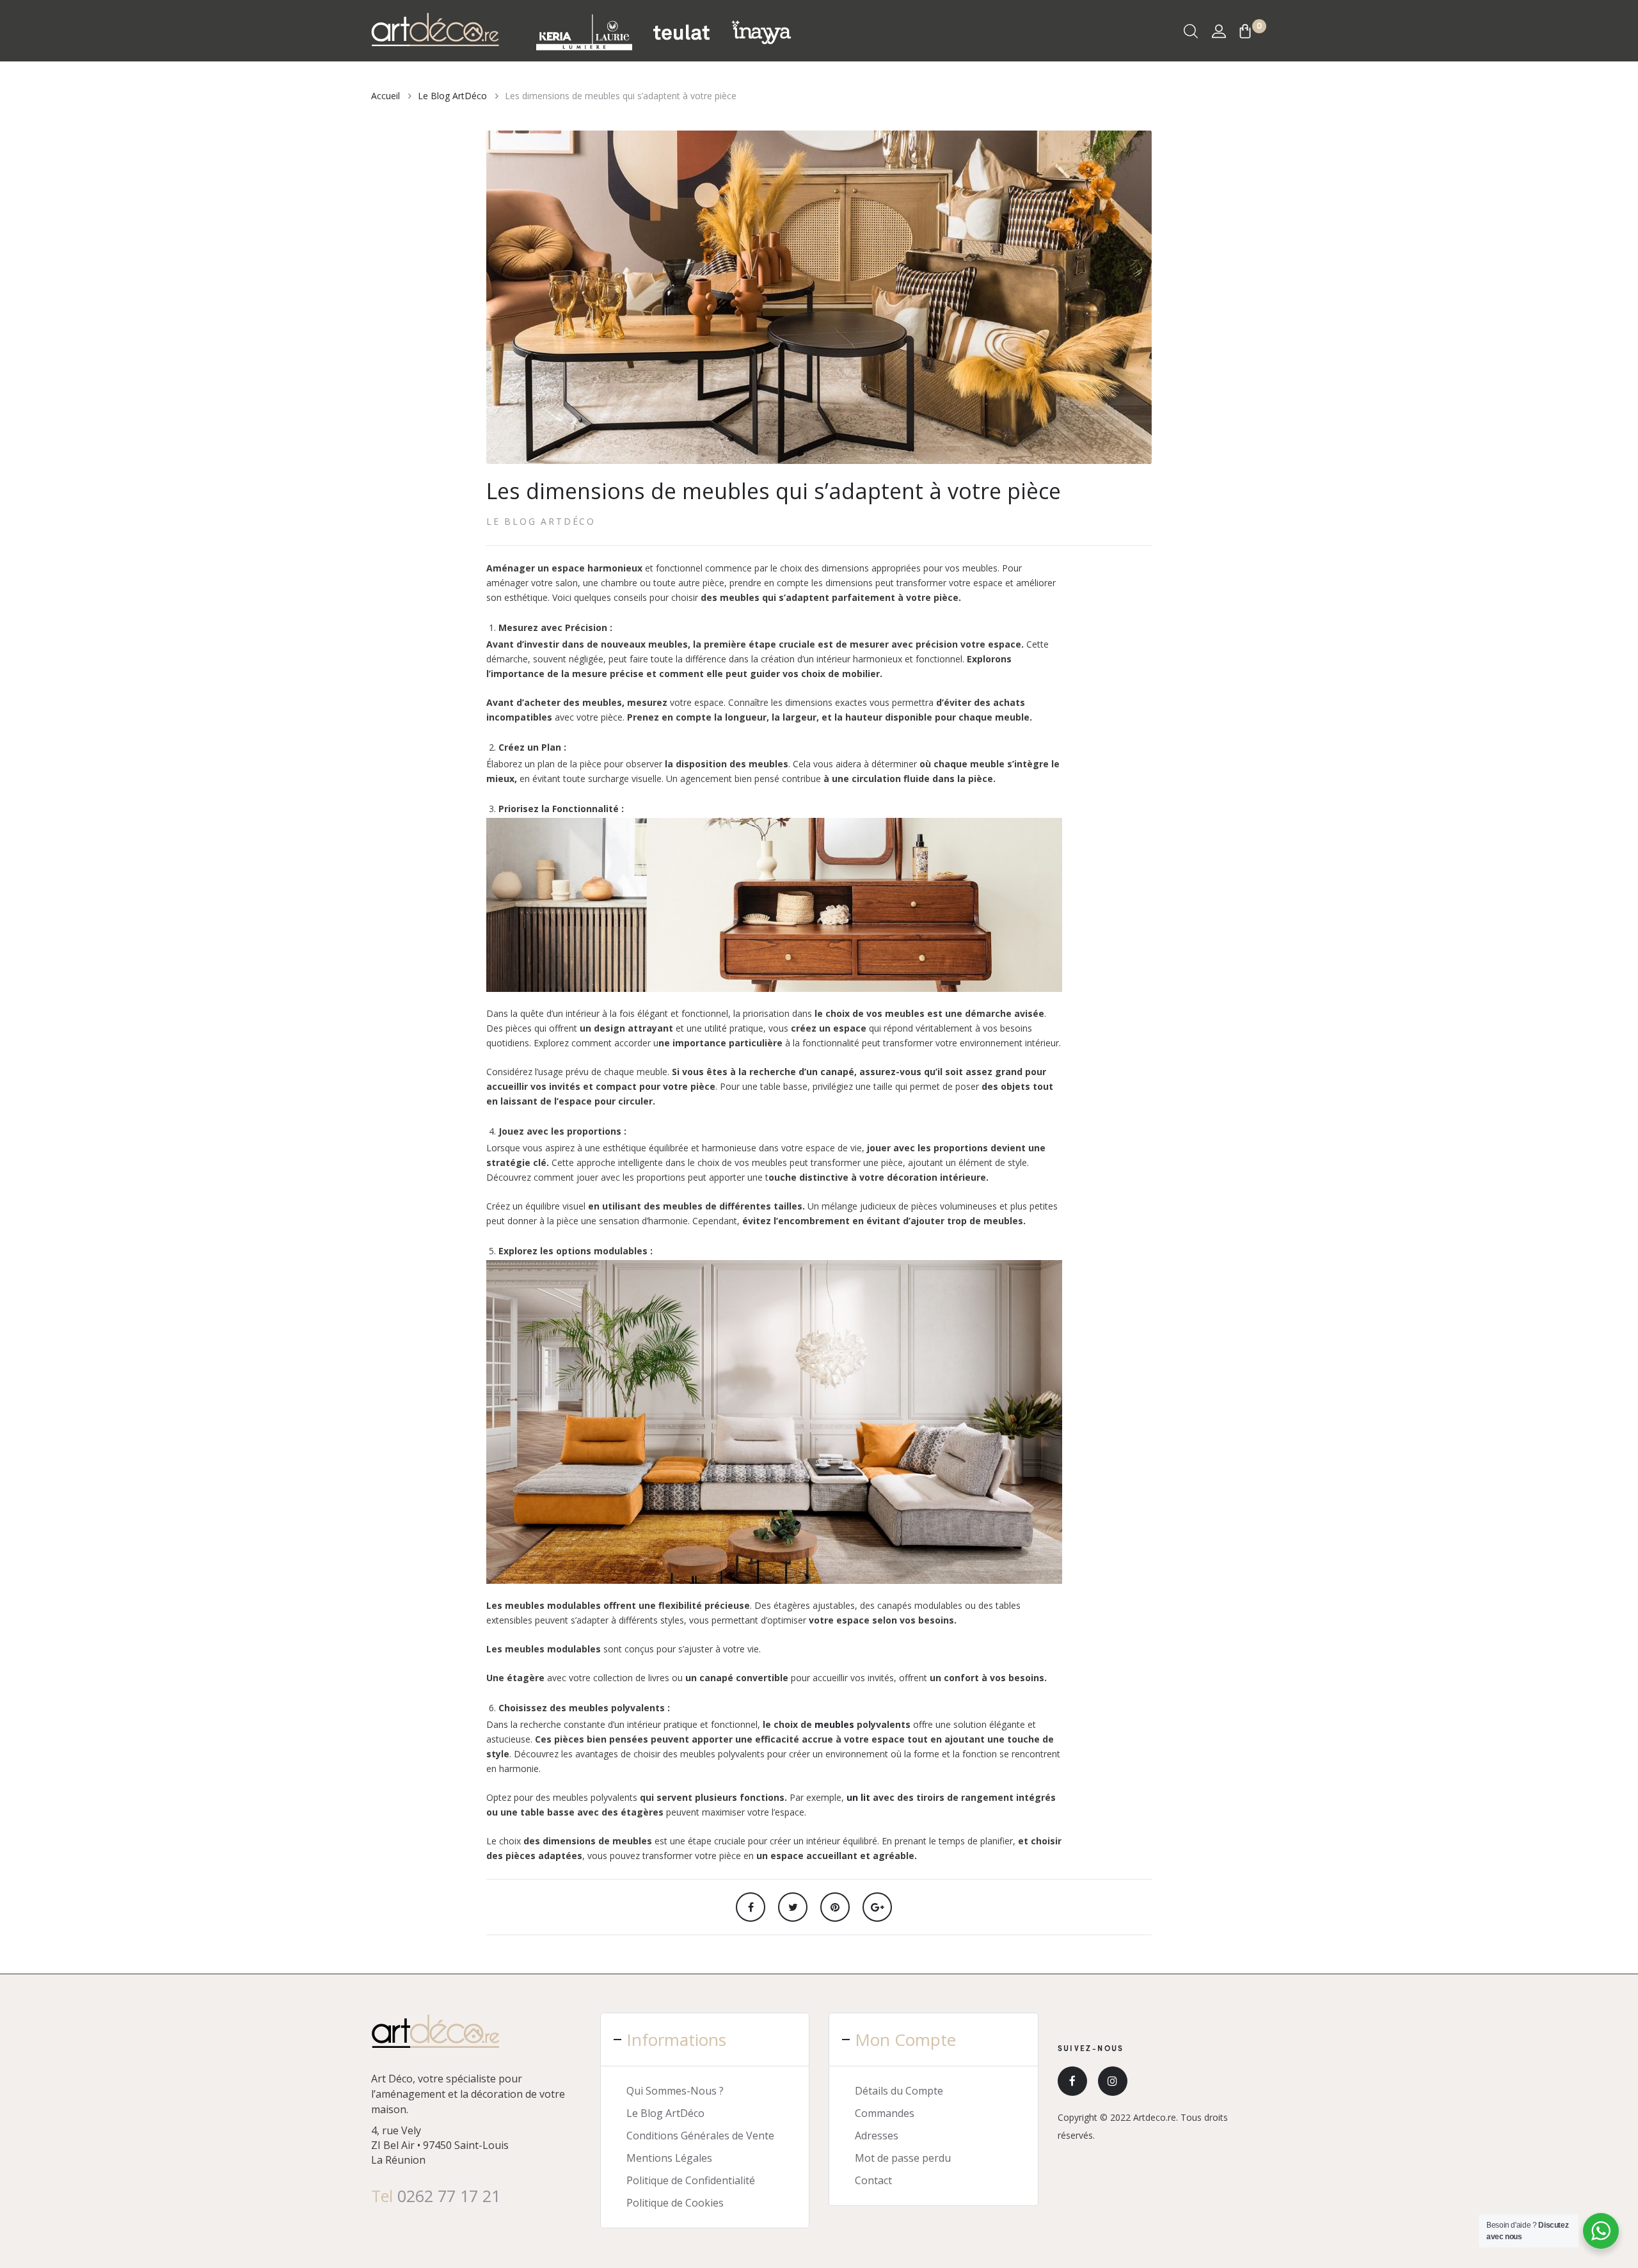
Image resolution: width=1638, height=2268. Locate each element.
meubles (834, 1724)
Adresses (877, 2136)
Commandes (885, 2113)
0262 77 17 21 (449, 2196)
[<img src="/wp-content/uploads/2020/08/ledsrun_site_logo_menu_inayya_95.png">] (761, 31)
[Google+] (877, 1907)
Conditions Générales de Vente (700, 2136)
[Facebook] (751, 1907)
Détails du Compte (899, 2091)
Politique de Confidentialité (691, 2180)
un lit (858, 1797)
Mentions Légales (669, 2158)
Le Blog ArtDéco (541, 521)
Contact (873, 2180)
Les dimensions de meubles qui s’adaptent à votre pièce (774, 491)
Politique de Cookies (675, 2203)
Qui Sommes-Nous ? (675, 2091)
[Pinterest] (835, 1907)
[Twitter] (793, 1907)
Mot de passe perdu (903, 2158)
